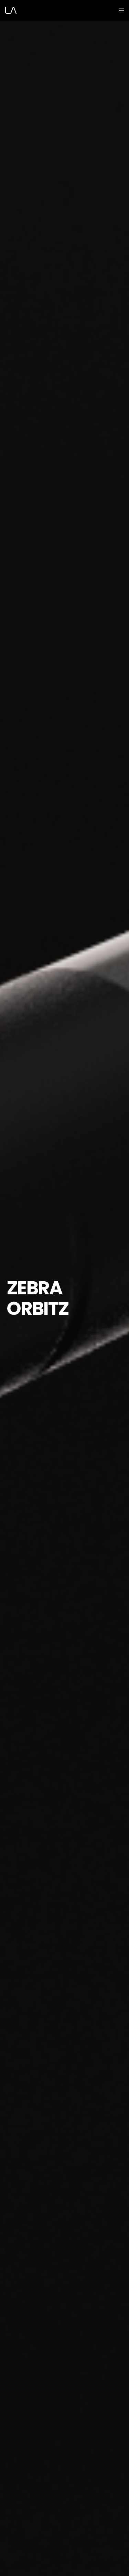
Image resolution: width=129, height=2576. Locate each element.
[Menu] (119, 10)
